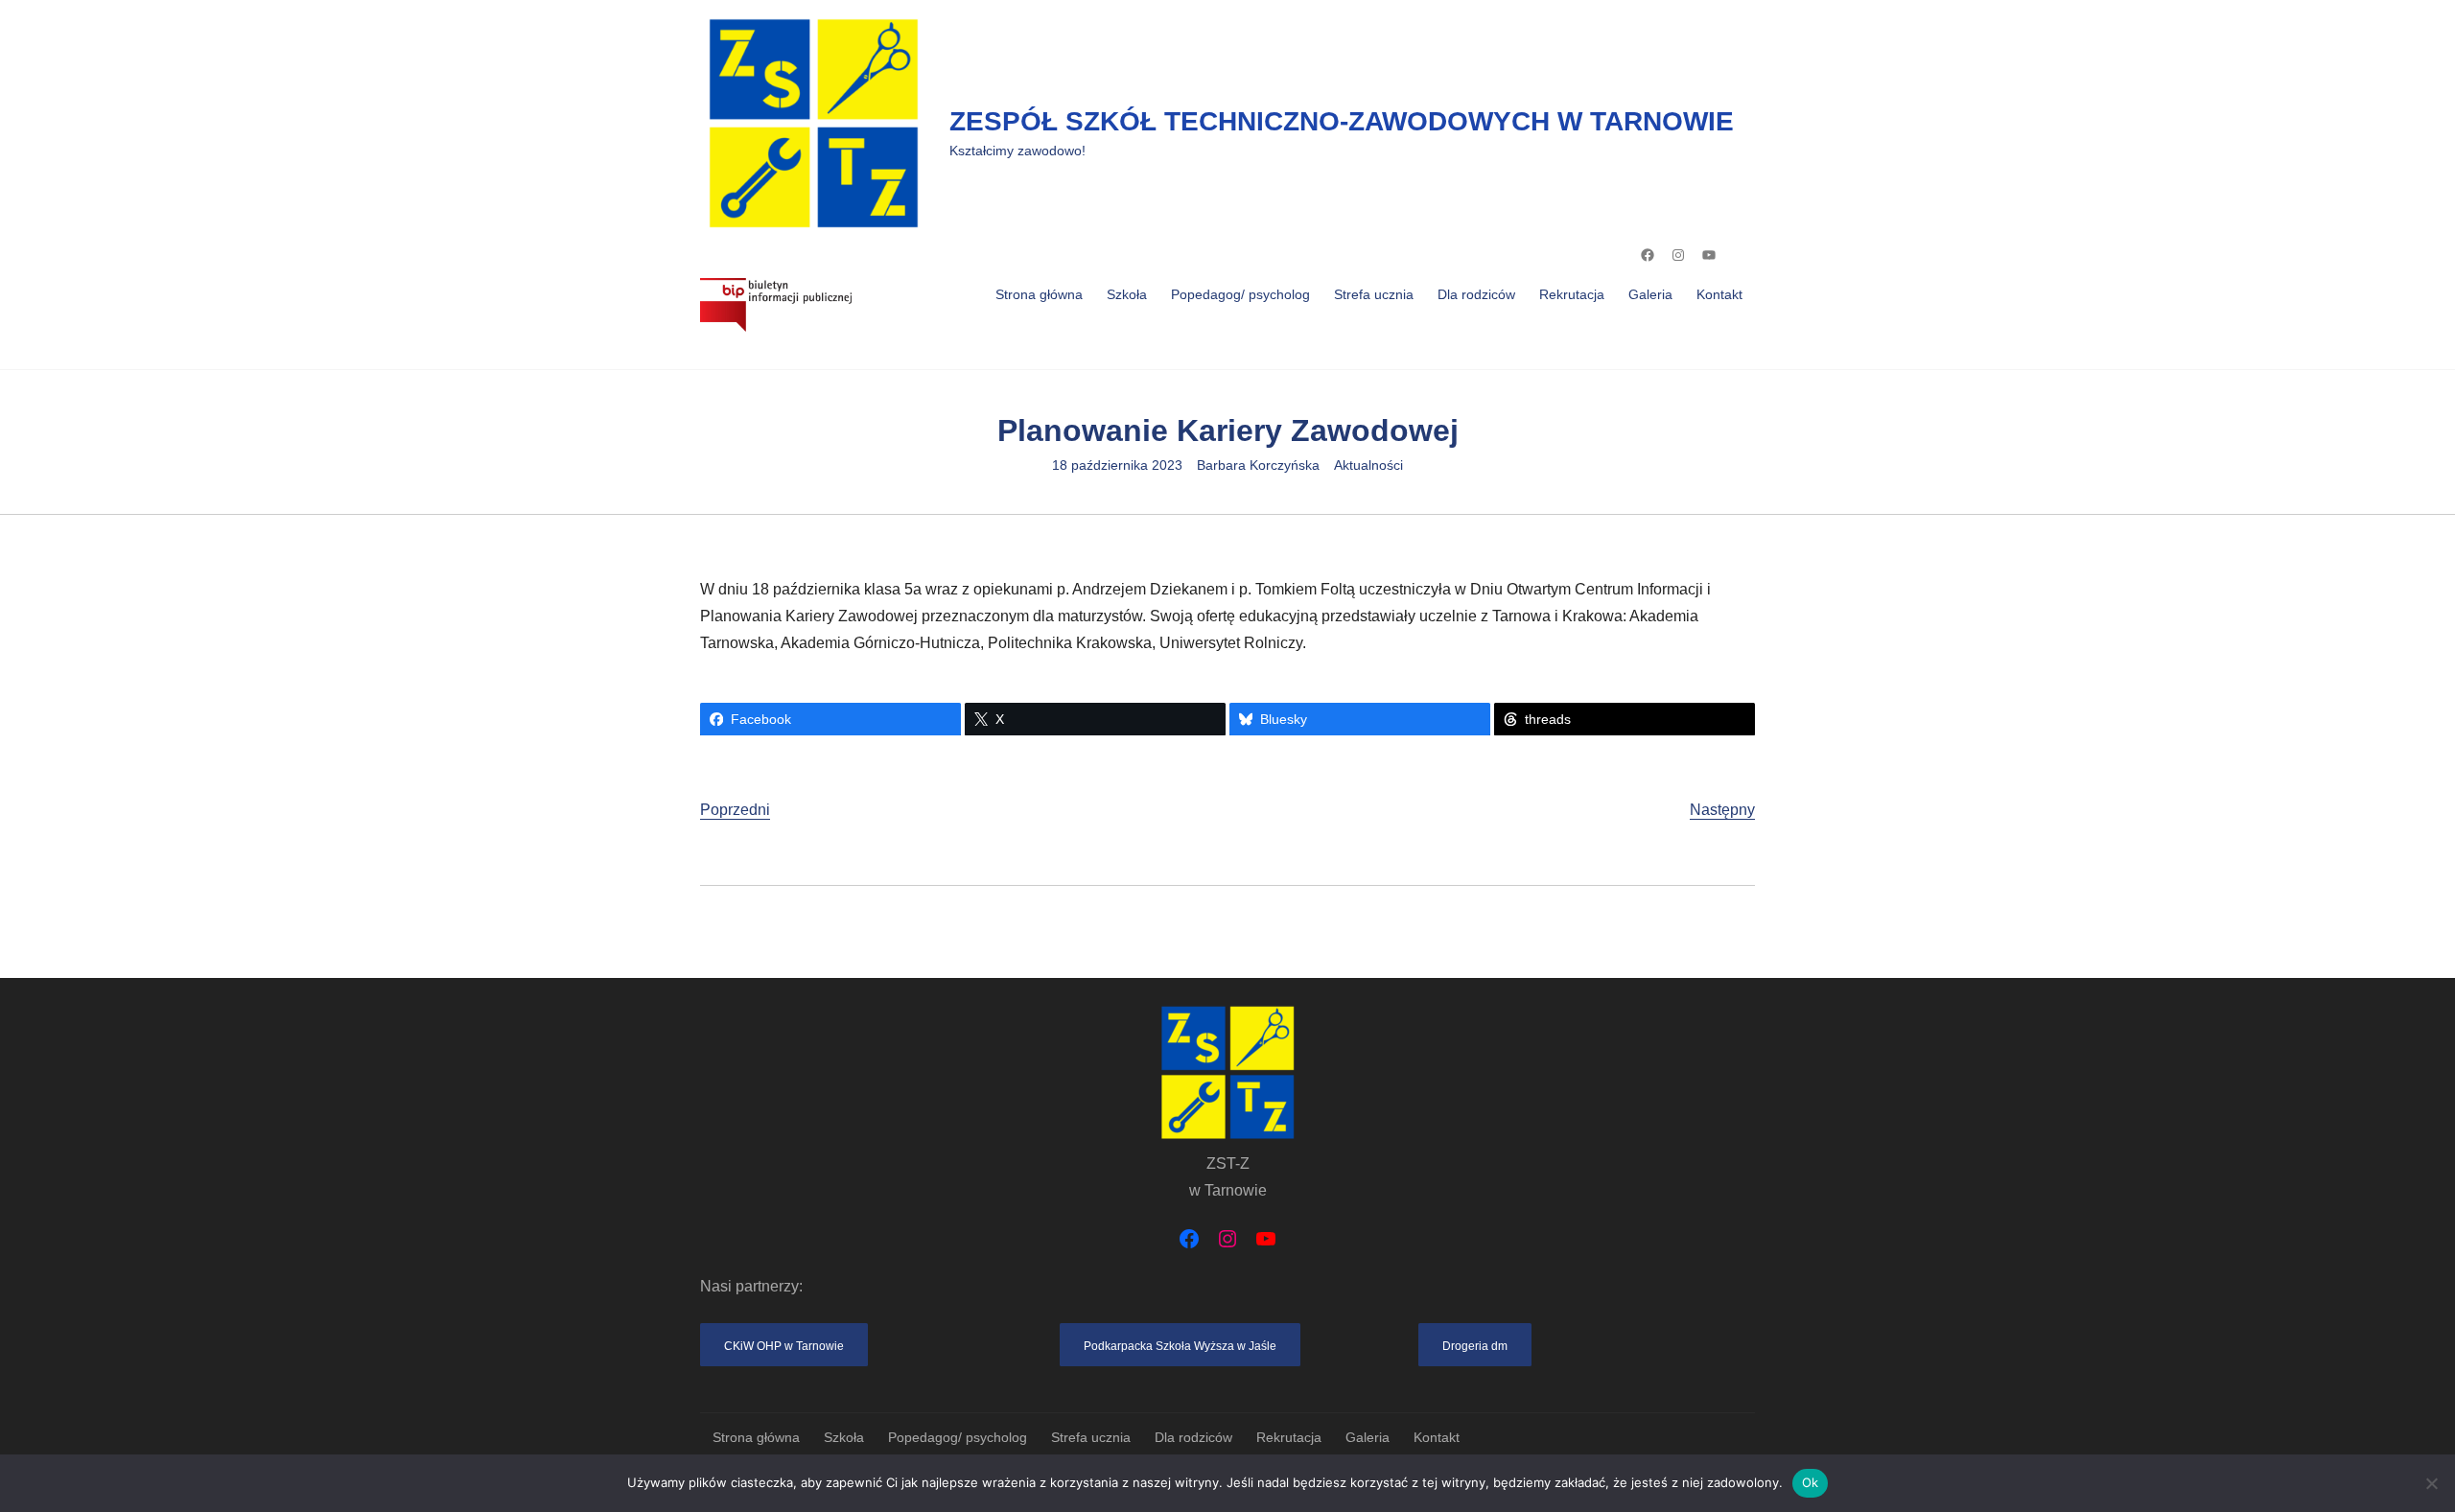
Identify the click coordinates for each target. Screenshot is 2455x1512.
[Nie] (2431, 1483)
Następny (1722, 810)
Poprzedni (735, 810)
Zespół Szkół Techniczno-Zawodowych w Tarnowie (1342, 121)
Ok (1811, 1482)
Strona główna (1039, 294)
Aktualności (1368, 465)
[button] (784, 1345)
